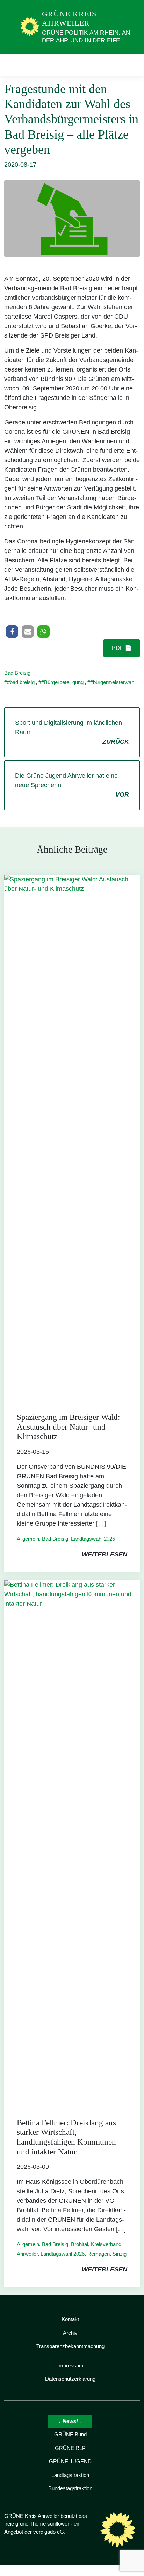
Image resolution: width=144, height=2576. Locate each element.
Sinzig (120, 2254)
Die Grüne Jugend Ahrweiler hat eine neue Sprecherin (72, 785)
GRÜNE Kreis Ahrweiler (69, 18)
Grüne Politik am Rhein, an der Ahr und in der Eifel (86, 37)
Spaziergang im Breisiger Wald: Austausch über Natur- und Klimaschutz (68, 1427)
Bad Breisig (17, 673)
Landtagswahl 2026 (93, 1539)
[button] (12, 631)
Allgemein (28, 1539)
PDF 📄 (122, 648)
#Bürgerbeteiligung (62, 682)
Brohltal (80, 2244)
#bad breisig (21, 682)
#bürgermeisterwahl (113, 682)
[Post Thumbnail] (72, 1137)
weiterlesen (105, 1554)
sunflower (58, 2524)
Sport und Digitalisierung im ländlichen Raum (72, 732)
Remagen (99, 2254)
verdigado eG (49, 2532)
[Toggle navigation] (132, 65)
